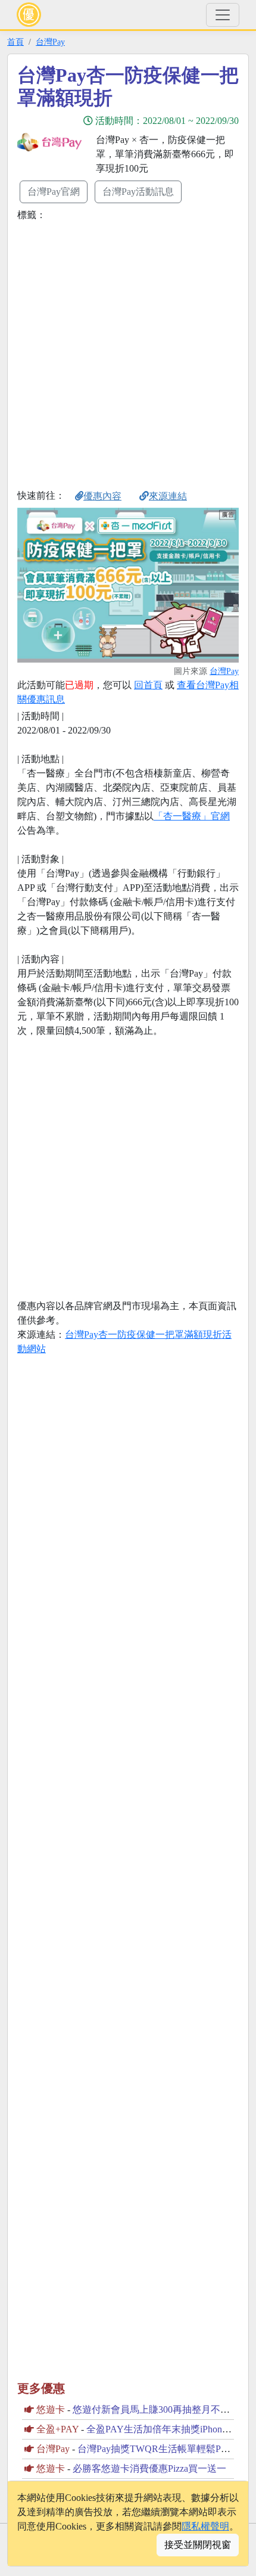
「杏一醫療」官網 (192, 816)
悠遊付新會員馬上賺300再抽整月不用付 (156, 2409)
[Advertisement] (128, 353)
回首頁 (148, 685)
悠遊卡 (51, 2409)
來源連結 (168, 496)
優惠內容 (102, 496)
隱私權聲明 (205, 2526)
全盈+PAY (57, 2429)
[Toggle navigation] (223, 15)
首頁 (15, 42)
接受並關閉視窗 (198, 2545)
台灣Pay (50, 42)
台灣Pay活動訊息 (138, 192)
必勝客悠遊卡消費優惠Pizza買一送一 (149, 2468)
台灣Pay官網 (54, 192)
